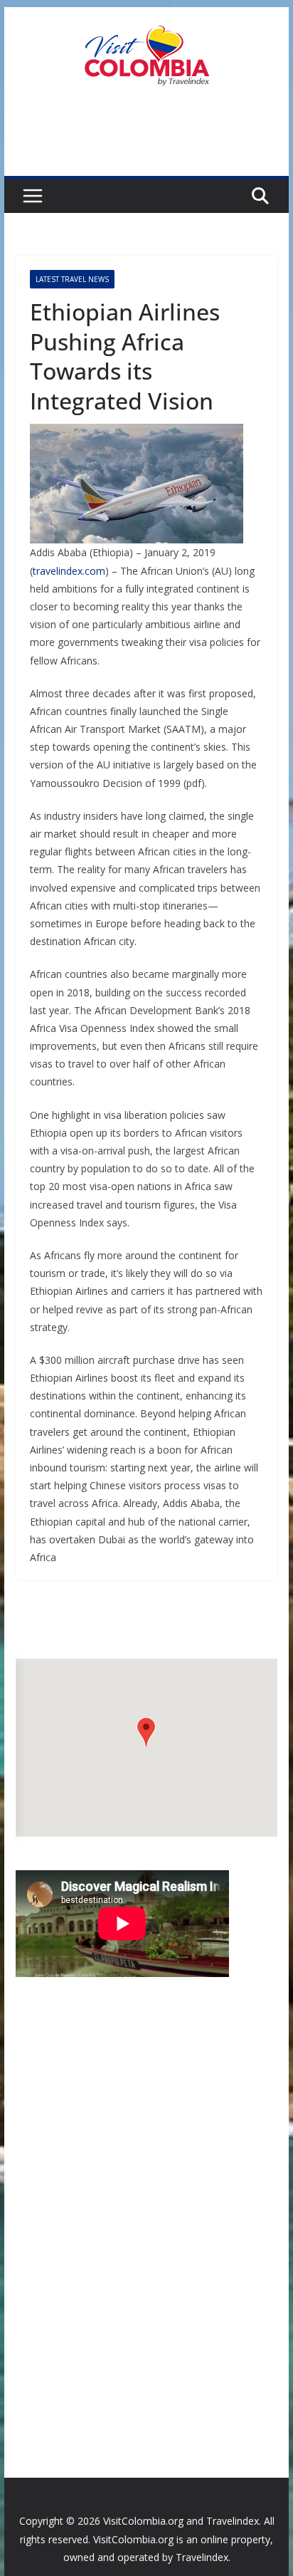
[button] (146, 1732)
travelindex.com (69, 571)
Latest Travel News (72, 279)
